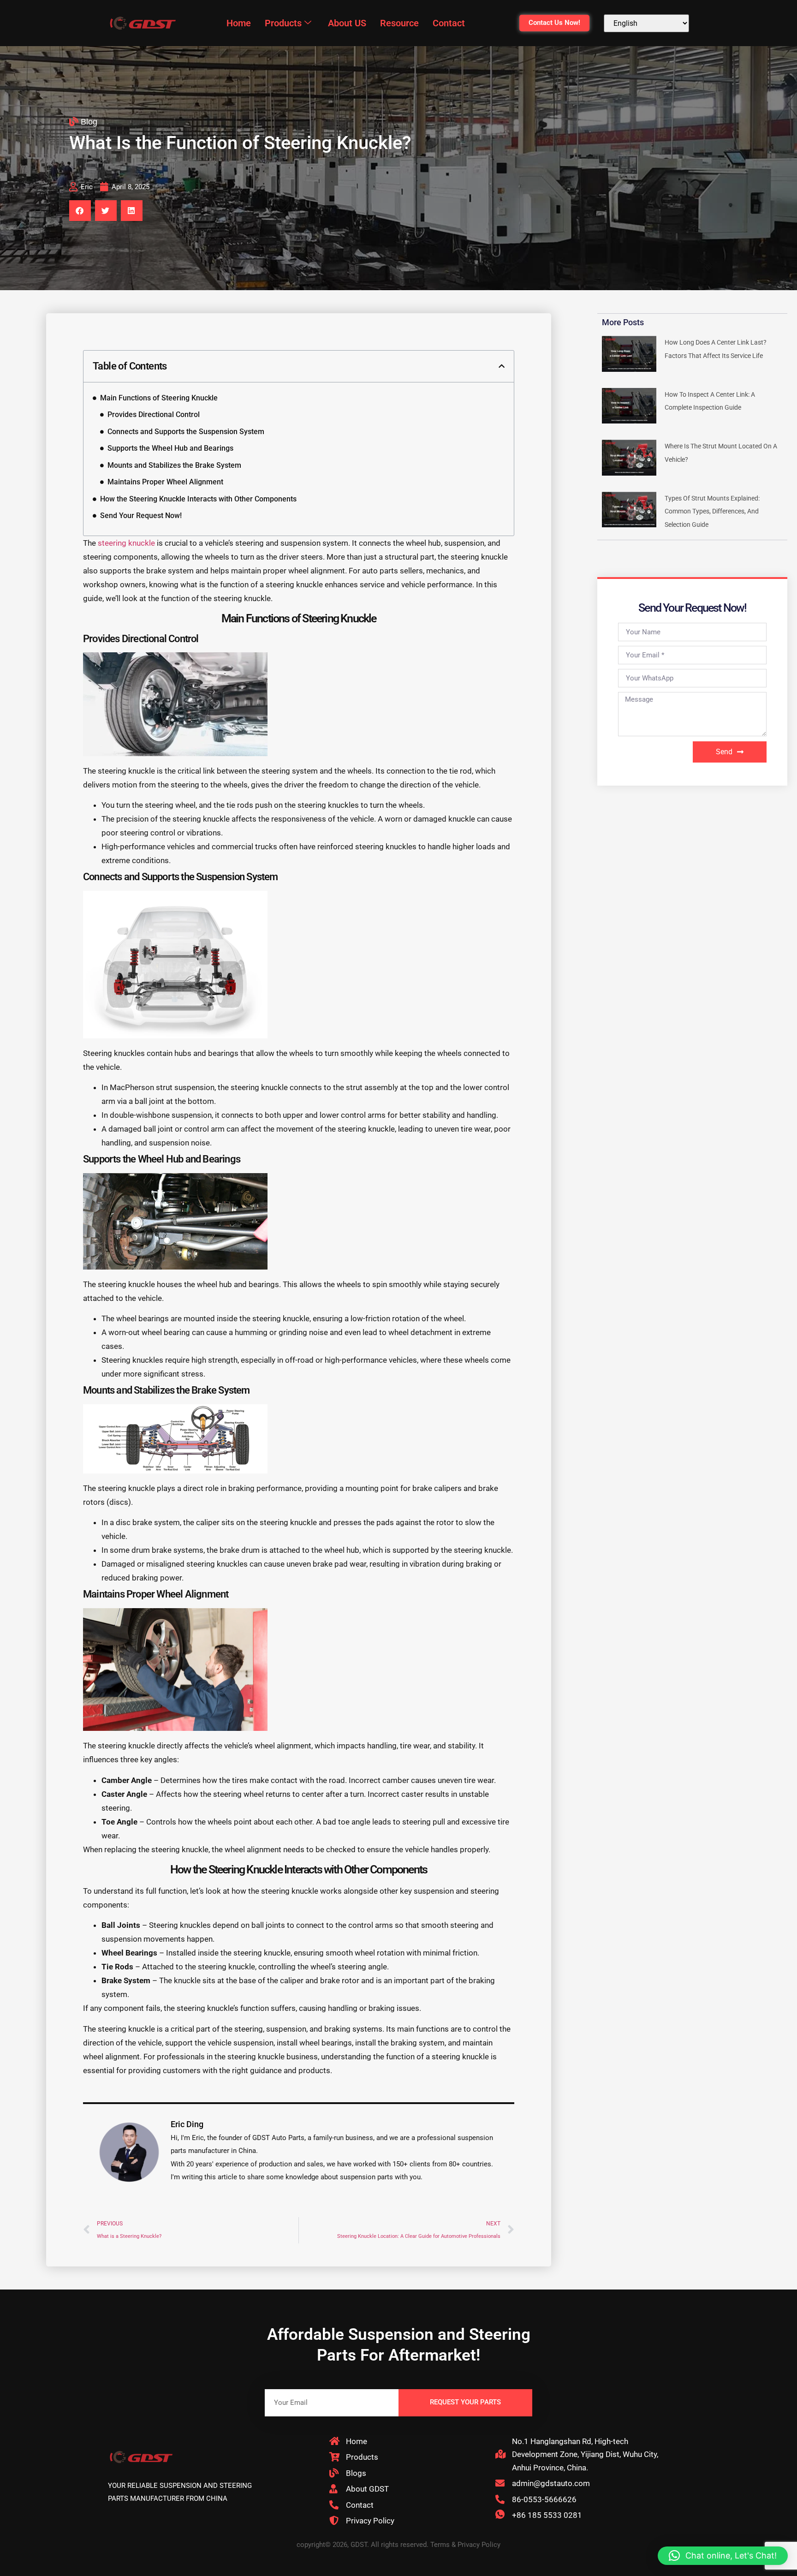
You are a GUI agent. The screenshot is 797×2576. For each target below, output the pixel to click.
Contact (449, 23)
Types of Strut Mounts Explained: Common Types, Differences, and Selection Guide (712, 511)
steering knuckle (126, 543)
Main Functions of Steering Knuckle (159, 398)
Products (283, 23)
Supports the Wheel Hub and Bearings (170, 448)
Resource (399, 23)
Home (239, 23)
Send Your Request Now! (141, 516)
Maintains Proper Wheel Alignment (165, 482)
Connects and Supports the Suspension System (186, 432)
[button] (80, 211)
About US (347, 23)
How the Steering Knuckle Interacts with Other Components (198, 499)
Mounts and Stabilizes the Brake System (174, 465)
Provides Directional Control (154, 414)
